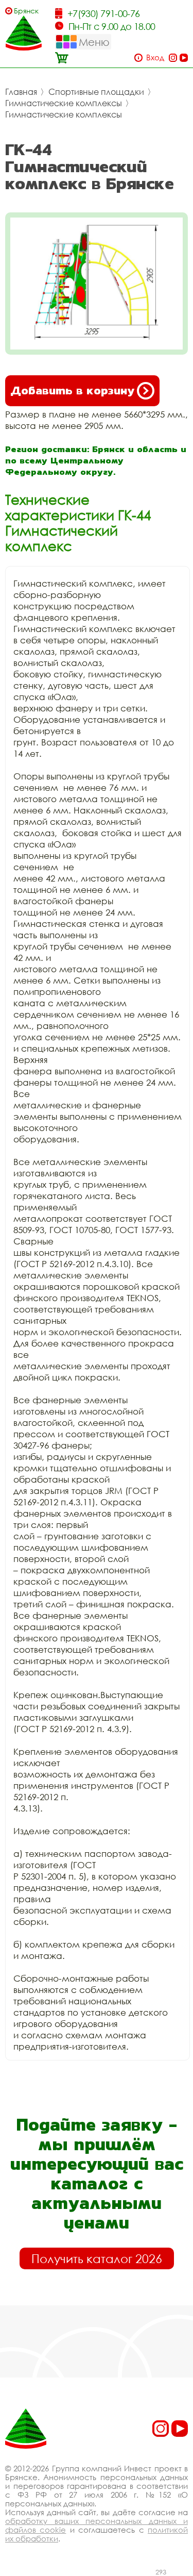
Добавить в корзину (72, 390)
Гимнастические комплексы (64, 103)
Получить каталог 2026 (97, 2258)
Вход (155, 57)
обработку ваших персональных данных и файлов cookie (97, 2525)
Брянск (26, 11)
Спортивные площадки (96, 92)
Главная (21, 92)
